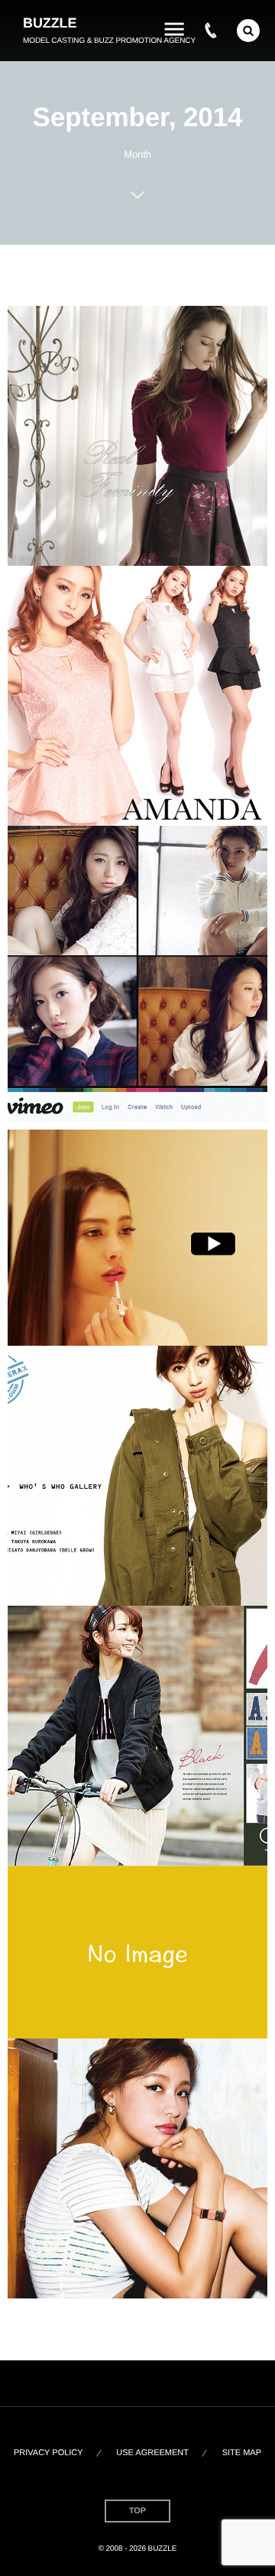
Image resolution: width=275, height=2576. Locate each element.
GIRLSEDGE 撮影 (138, 2171)
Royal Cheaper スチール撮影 (137, 698)
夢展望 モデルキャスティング (137, 1738)
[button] (248, 31)
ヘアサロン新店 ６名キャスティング (137, 958)
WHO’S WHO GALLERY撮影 (137, 1478)
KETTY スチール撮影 (137, 439)
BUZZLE (50, 23)
